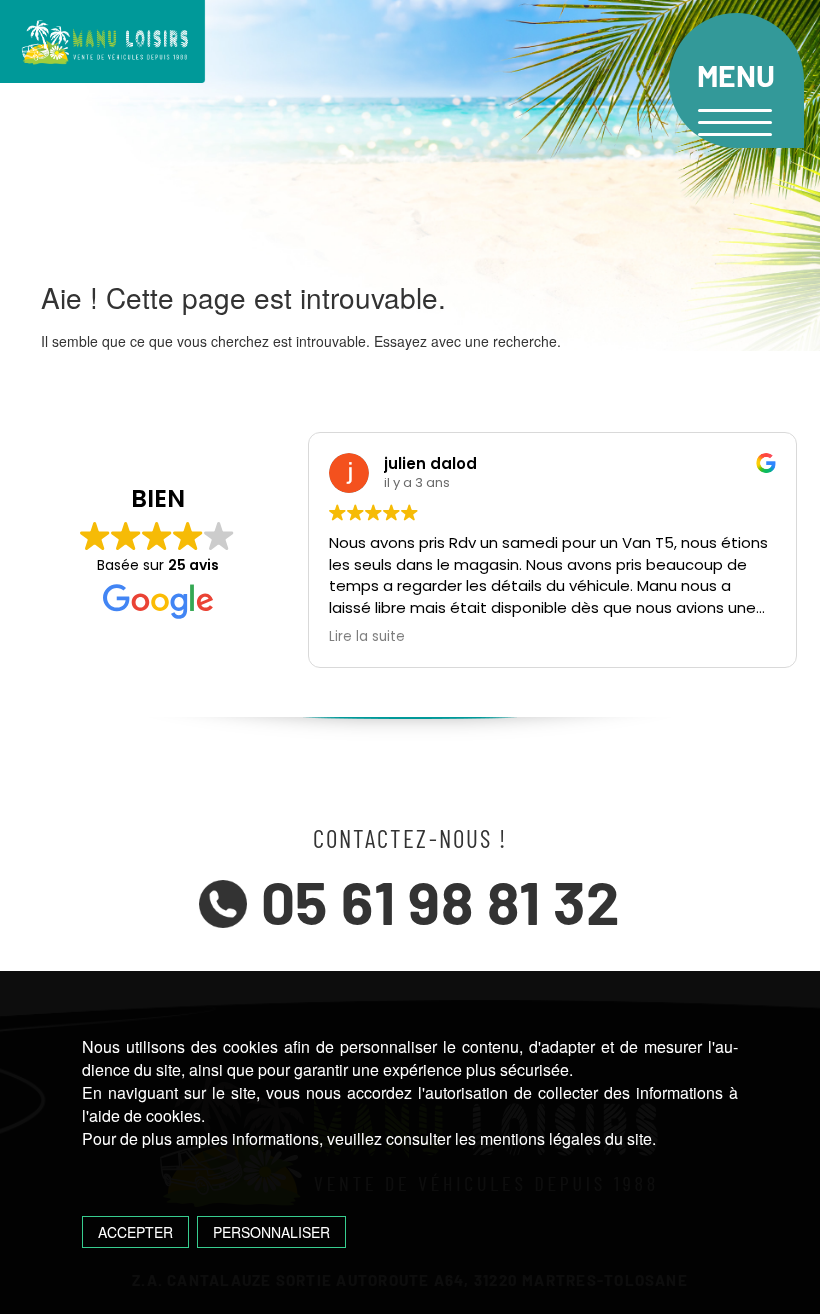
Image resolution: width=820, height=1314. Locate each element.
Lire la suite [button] (367, 637)
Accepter (135, 1232)
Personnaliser (271, 1232)
